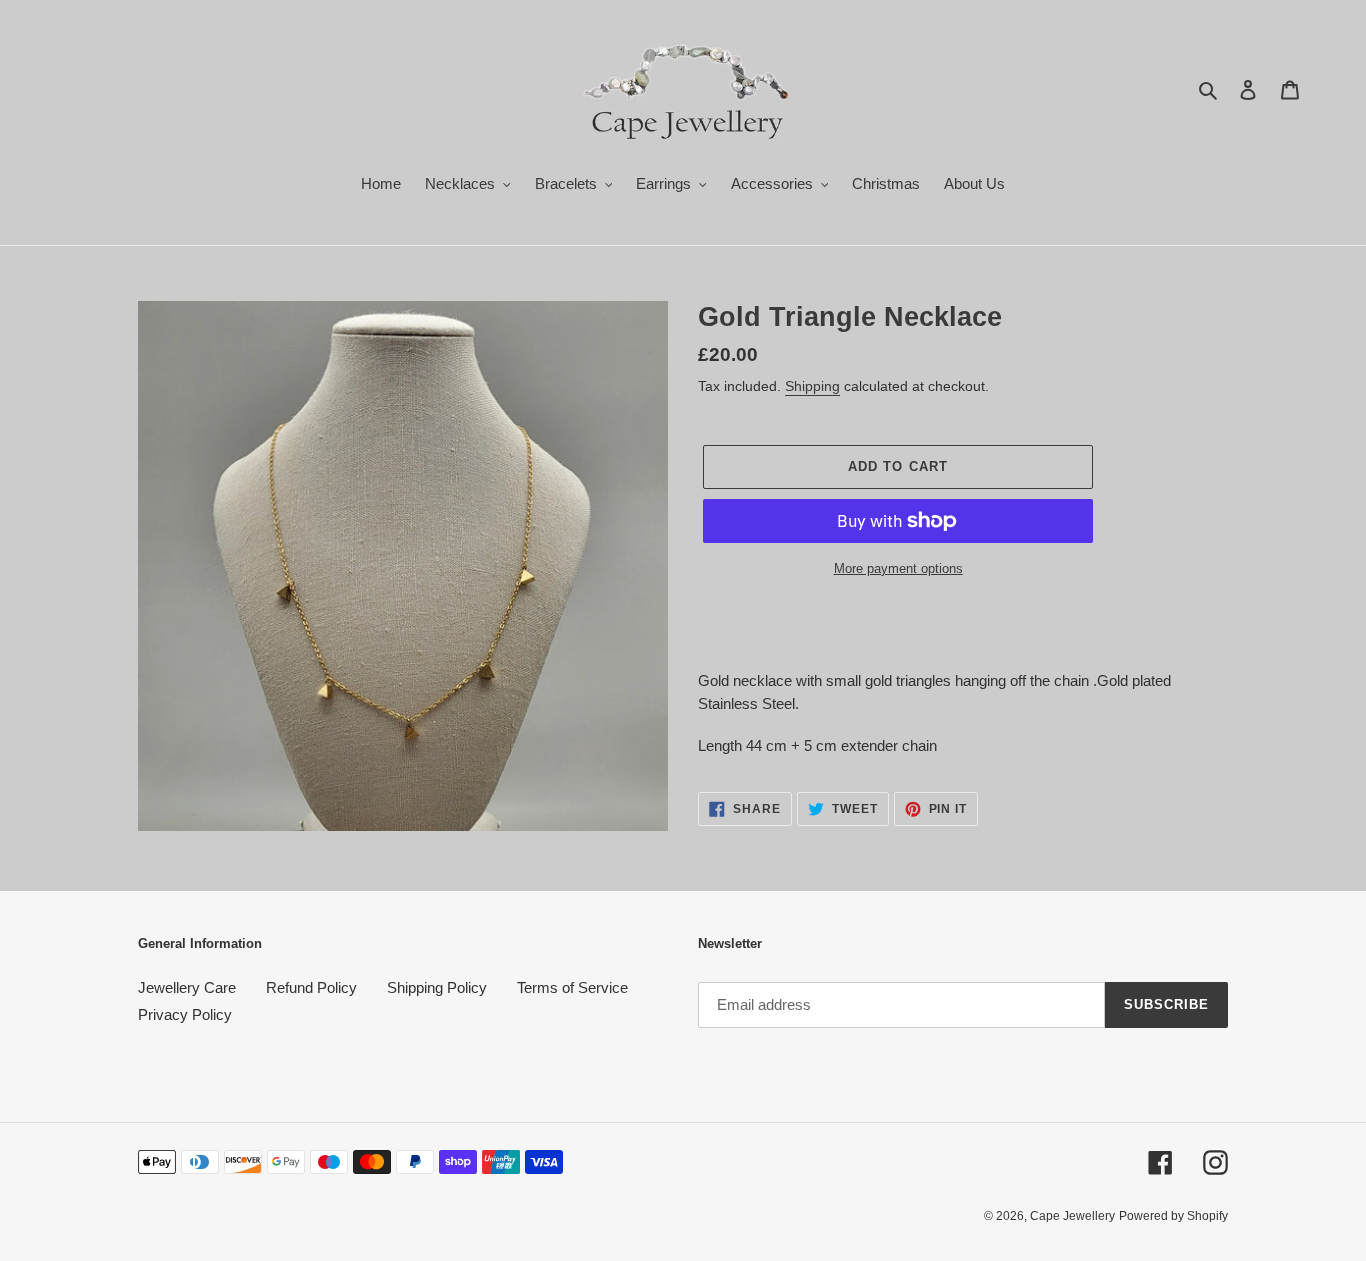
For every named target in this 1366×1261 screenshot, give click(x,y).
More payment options (898, 568)
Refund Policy (311, 987)
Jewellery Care (187, 987)
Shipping (812, 386)
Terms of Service (572, 987)
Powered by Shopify (1173, 1216)
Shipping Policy (437, 987)
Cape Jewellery (1072, 1216)
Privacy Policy (185, 1014)
